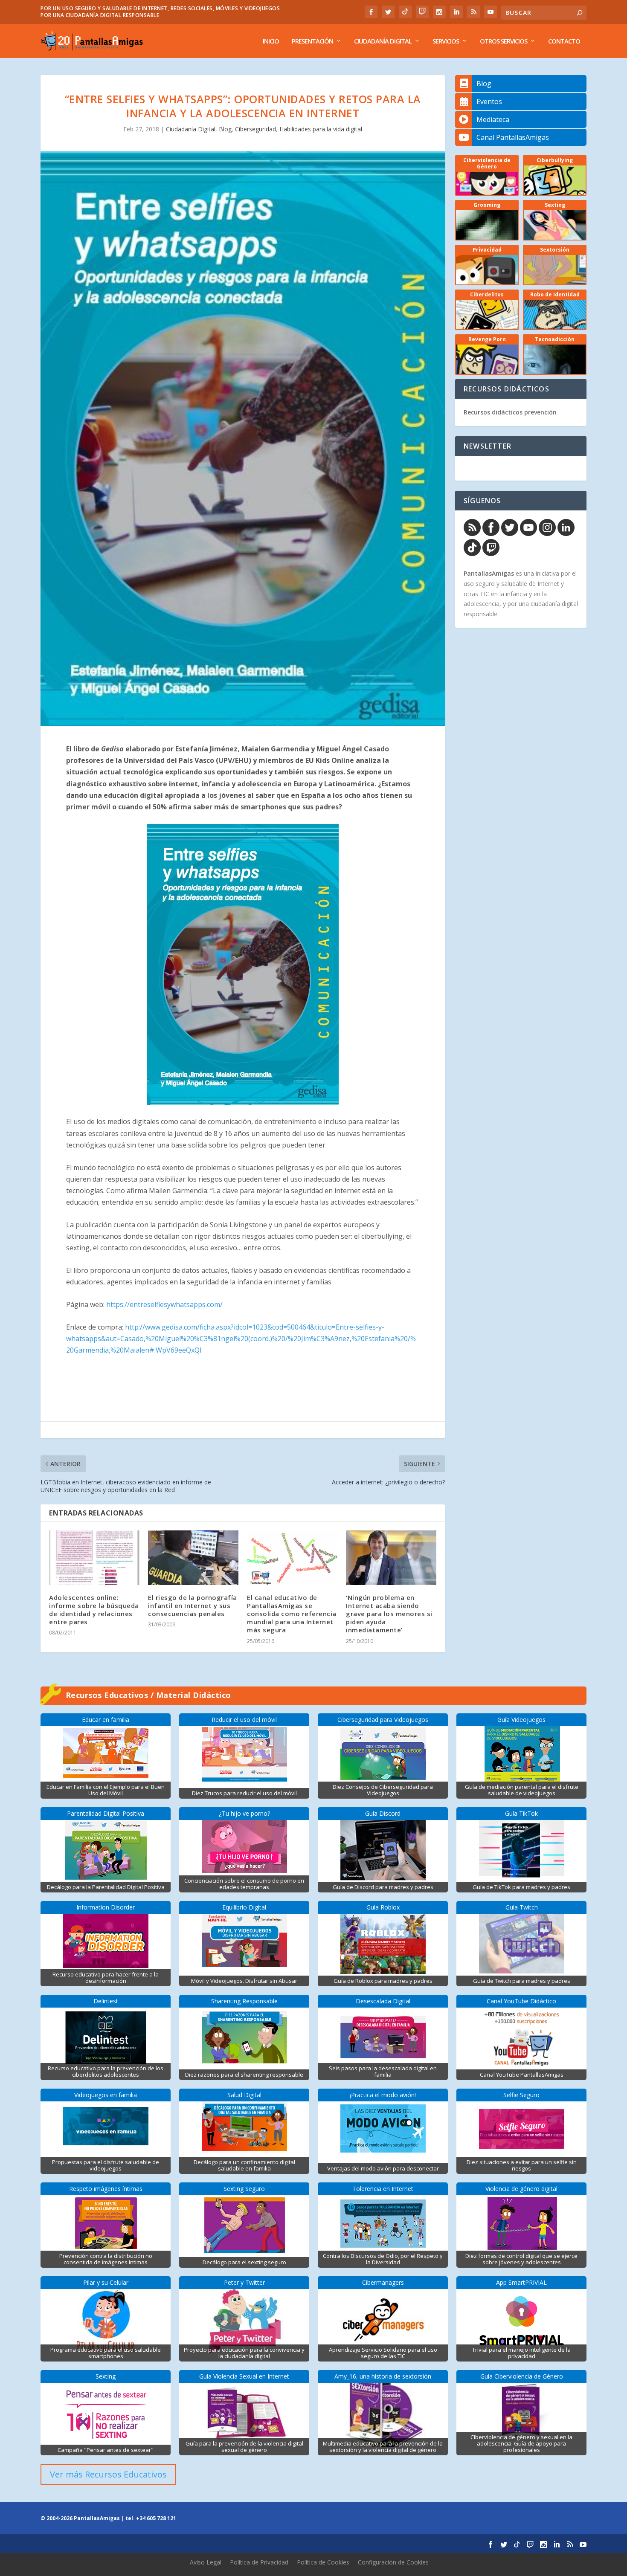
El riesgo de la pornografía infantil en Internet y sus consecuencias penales (193, 1605)
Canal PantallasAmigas (513, 137)
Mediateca (493, 119)
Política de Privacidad (259, 2562)
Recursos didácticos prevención (510, 412)
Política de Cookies (323, 2562)
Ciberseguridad (255, 129)
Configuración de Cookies (393, 2562)
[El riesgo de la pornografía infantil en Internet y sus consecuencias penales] (193, 1557)
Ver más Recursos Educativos (108, 2474)
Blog (225, 129)
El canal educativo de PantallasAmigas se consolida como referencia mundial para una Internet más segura (292, 1614)
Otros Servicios (504, 41)
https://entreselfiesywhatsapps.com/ (164, 1304)
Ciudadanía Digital (383, 41)
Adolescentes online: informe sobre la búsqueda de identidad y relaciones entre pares (94, 1610)
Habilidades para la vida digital (321, 129)
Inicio (271, 41)
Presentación (312, 41)
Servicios (446, 41)
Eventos (489, 101)
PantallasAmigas (489, 573)
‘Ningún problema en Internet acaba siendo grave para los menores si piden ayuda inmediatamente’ (389, 1614)
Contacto (564, 41)
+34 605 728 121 (156, 2518)
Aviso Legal (206, 2562)
